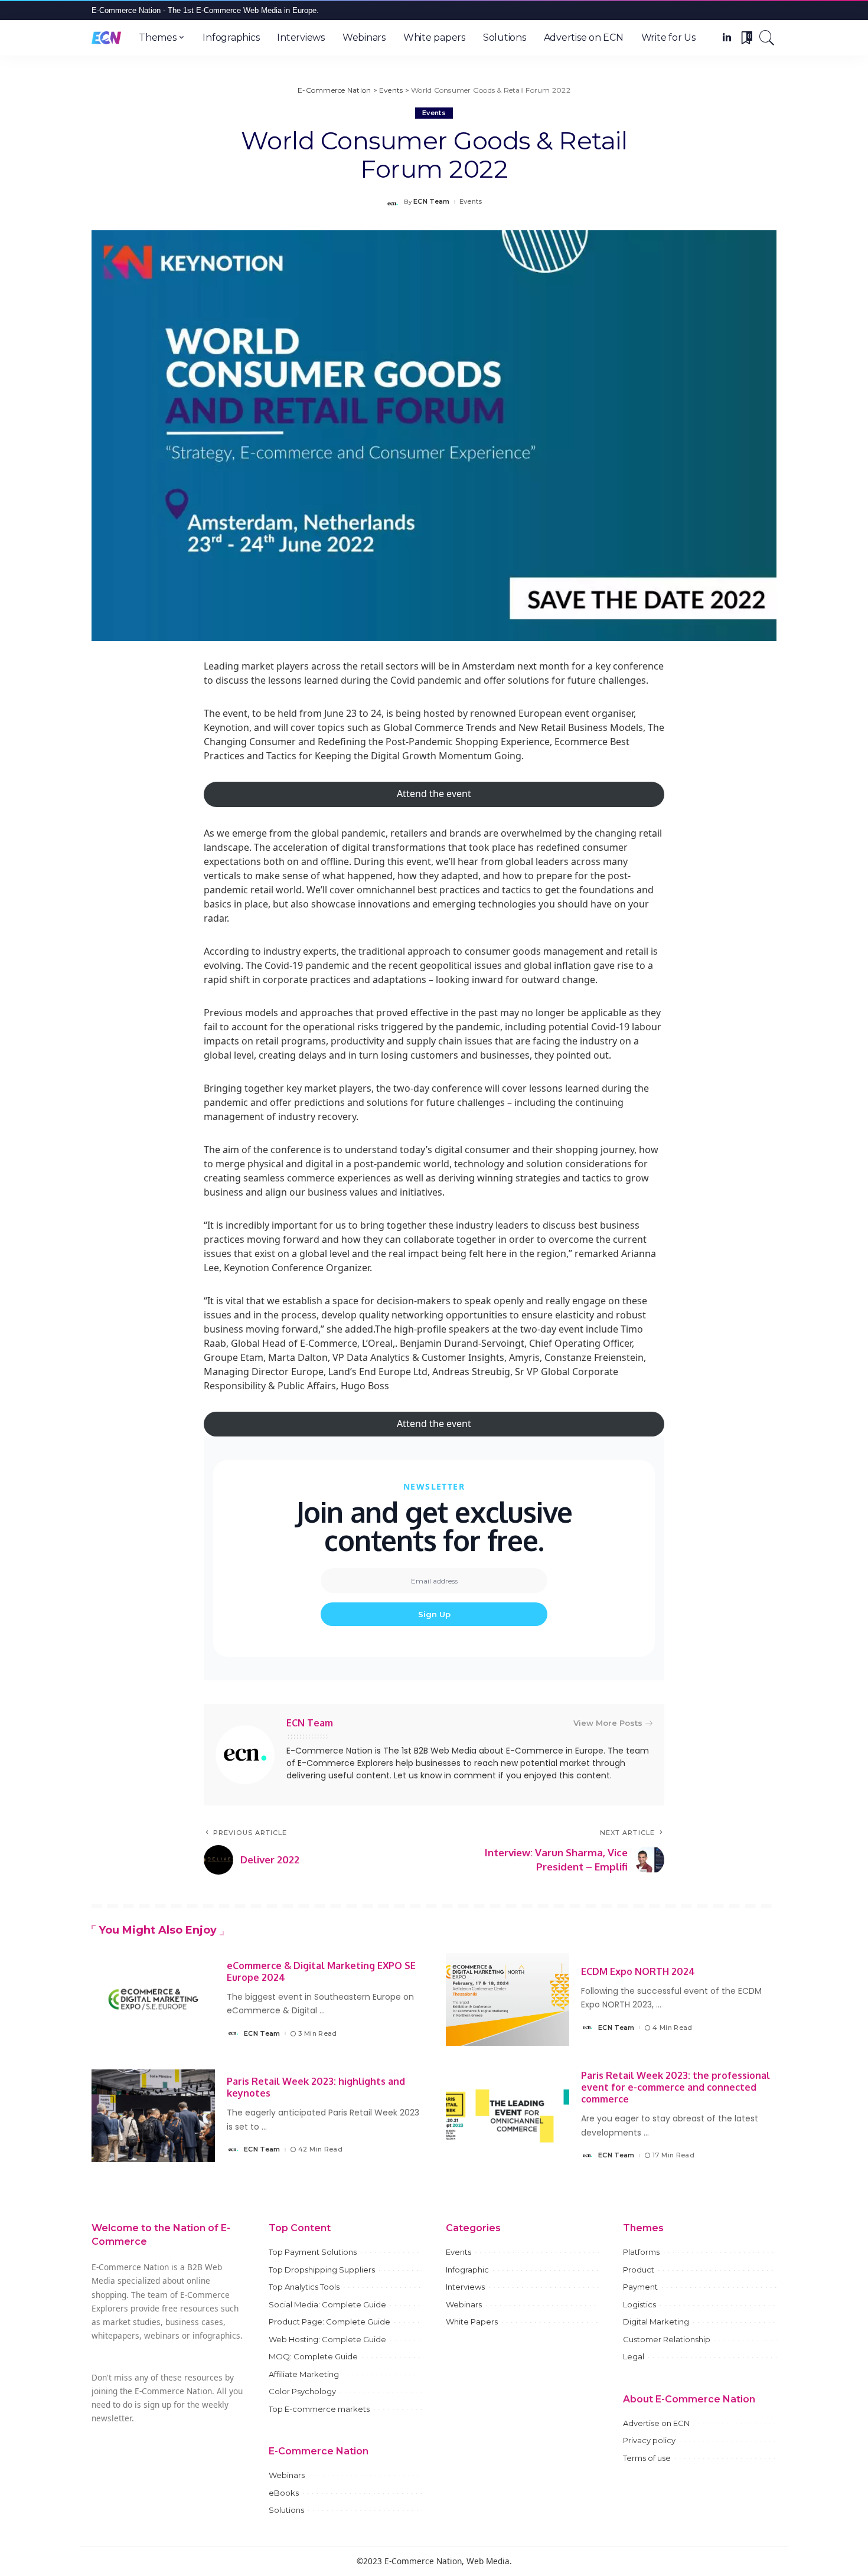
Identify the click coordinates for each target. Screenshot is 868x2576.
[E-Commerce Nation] (106, 38)
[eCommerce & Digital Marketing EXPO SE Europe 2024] (153, 1999)
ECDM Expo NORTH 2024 (638, 1971)
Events (434, 113)
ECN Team (432, 202)
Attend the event (434, 794)
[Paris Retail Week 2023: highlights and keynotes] (153, 2116)
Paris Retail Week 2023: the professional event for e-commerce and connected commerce (676, 2087)
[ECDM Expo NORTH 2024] (508, 1999)
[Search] (767, 38)
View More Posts (608, 1723)
